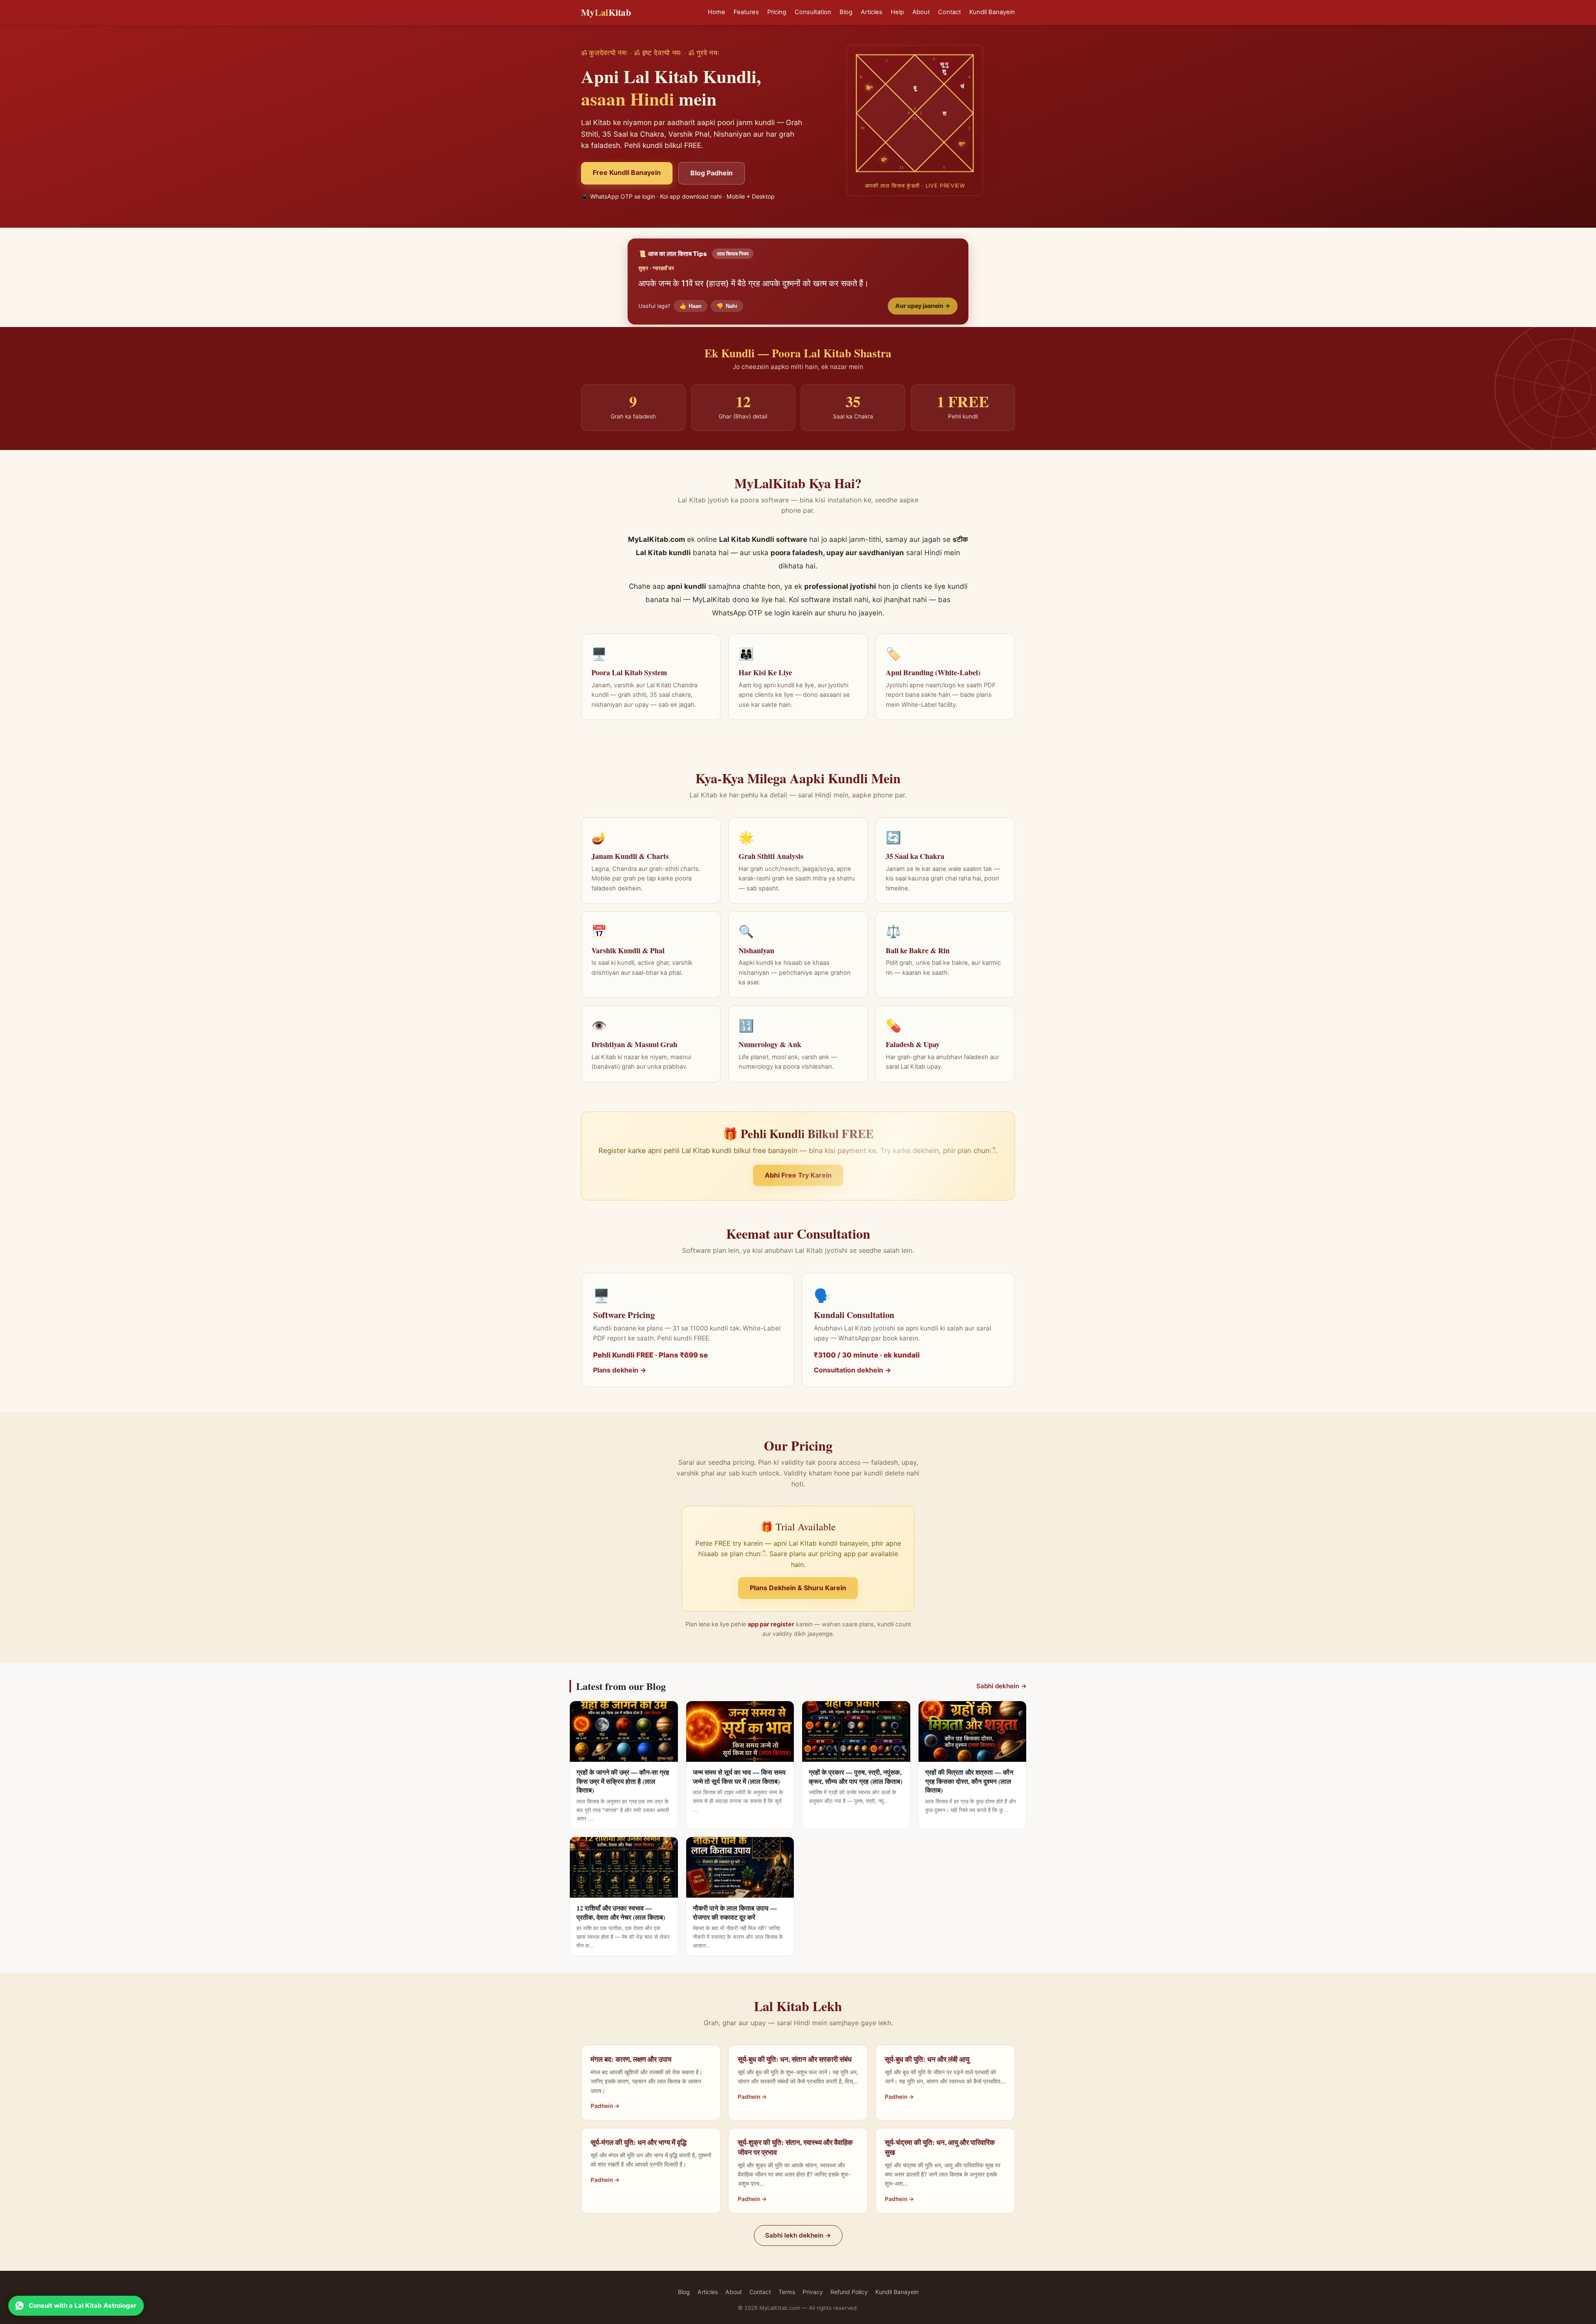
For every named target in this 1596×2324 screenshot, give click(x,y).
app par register (771, 1624)
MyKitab (606, 12)
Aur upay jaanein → (923, 306)
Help (897, 12)
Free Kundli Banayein (627, 172)
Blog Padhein (712, 173)
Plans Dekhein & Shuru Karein (798, 1588)
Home (717, 12)
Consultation (813, 12)
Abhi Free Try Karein (798, 1175)
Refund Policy (849, 2292)
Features (746, 12)
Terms (787, 2292)
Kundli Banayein (992, 12)
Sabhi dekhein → (1001, 1686)
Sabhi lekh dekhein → (798, 2235)
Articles (872, 12)
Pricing (777, 12)
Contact (949, 12)
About (921, 12)
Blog (846, 12)
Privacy (813, 2292)
